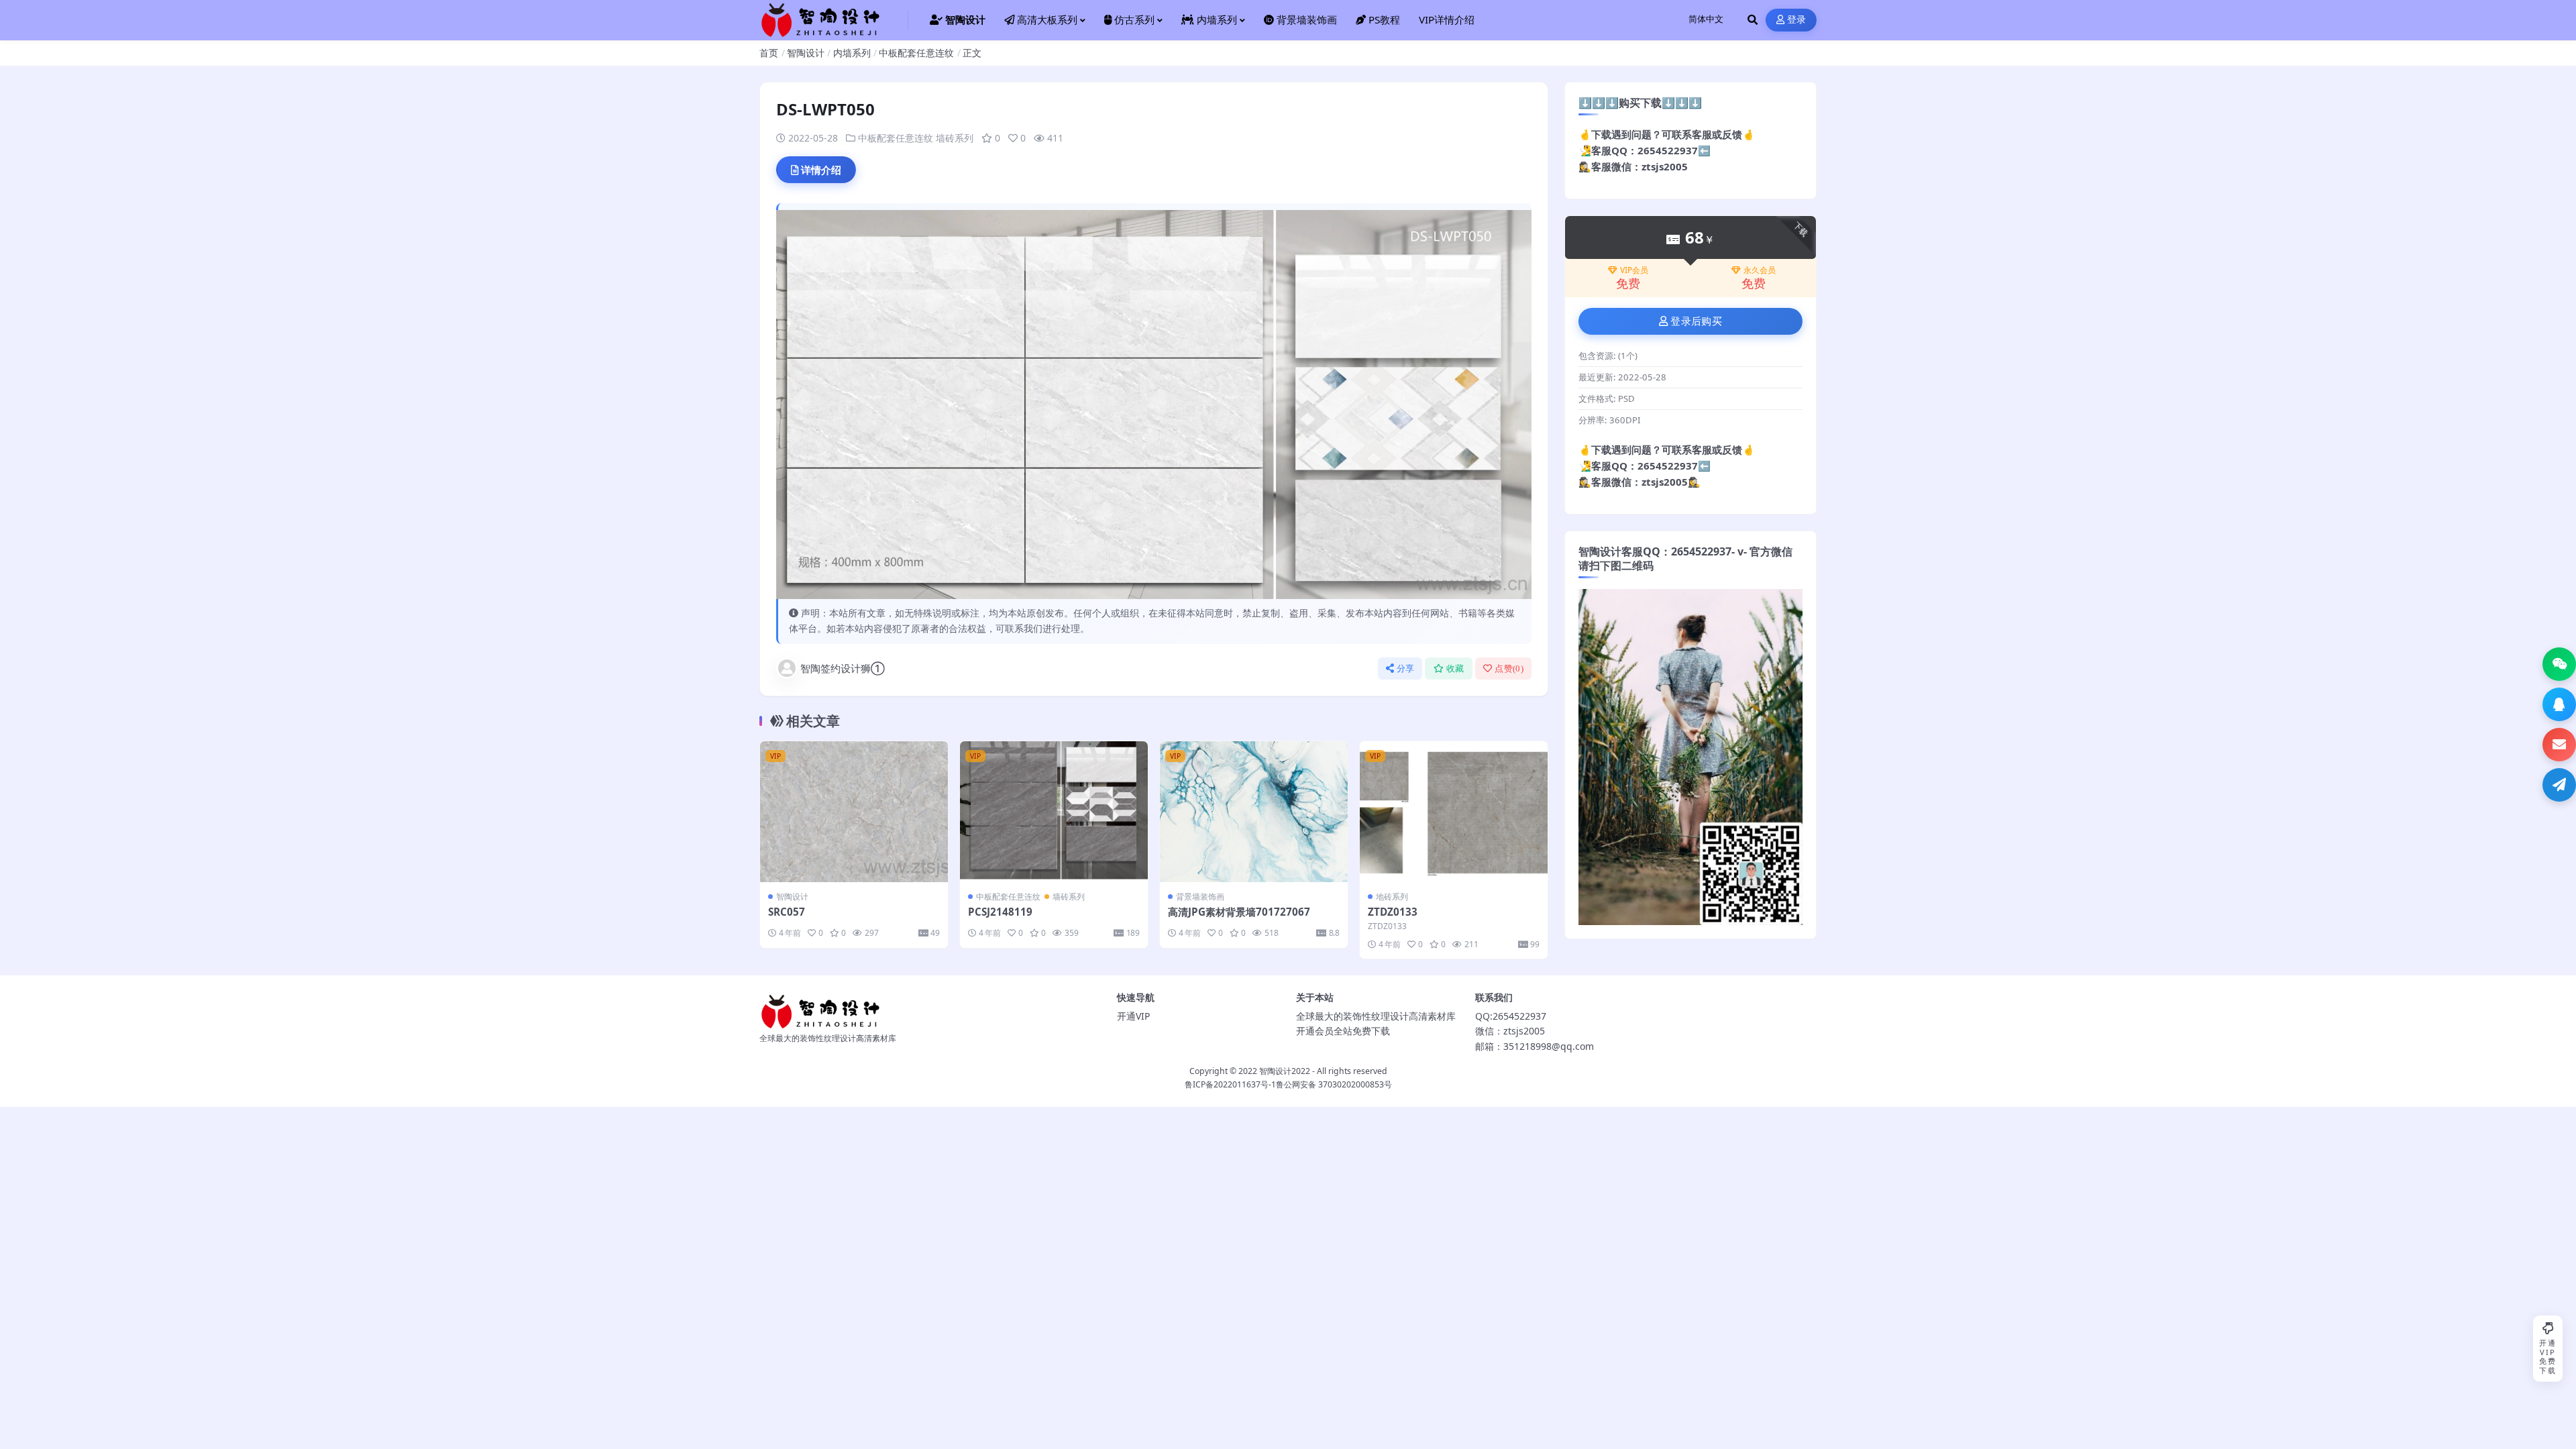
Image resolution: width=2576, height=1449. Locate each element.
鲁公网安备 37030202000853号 (1334, 1084)
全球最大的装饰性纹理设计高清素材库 (1376, 1016)
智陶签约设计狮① (843, 668)
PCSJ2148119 (1000, 912)
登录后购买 (1696, 321)
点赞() (1509, 668)
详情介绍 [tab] (821, 170)
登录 (1797, 20)
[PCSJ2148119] (1054, 812)
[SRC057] (854, 812)
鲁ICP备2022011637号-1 (1230, 1084)
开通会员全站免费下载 (1343, 1031)
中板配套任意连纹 (916, 53)
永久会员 (1760, 270)
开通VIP (1133, 1016)
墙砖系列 (955, 138)
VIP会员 (1634, 270)
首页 (769, 53)
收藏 (1455, 668)
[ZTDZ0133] (1454, 812)
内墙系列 (852, 53)
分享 (1406, 668)
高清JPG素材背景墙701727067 (1239, 912)
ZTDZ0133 (1393, 912)
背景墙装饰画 (1200, 897)
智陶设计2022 (1285, 1071)
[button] (2559, 664)
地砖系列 (1392, 897)
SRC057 (787, 912)
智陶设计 (806, 53)
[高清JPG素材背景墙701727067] (1254, 812)
